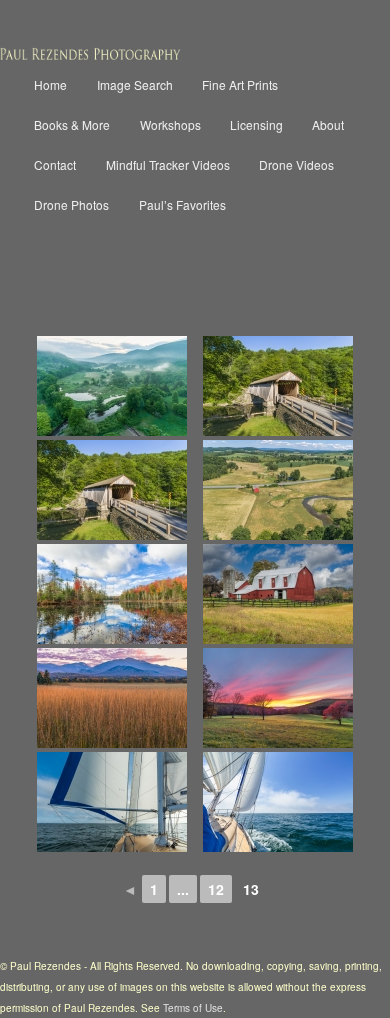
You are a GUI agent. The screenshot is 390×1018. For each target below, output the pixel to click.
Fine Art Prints (240, 84)
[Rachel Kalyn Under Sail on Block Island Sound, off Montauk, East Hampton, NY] (277, 802)
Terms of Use (193, 1008)
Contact (55, 164)
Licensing (256, 124)
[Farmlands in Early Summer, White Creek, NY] (277, 490)
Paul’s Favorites (182, 204)
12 (216, 889)
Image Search (135, 84)
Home (50, 84)
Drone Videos (296, 164)
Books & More (72, 124)
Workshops (170, 124)
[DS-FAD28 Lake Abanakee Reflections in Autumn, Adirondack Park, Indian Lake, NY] (112, 594)
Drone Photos (71, 204)
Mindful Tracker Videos (168, 164)
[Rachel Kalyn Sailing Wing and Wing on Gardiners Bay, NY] (112, 802)
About (328, 124)
